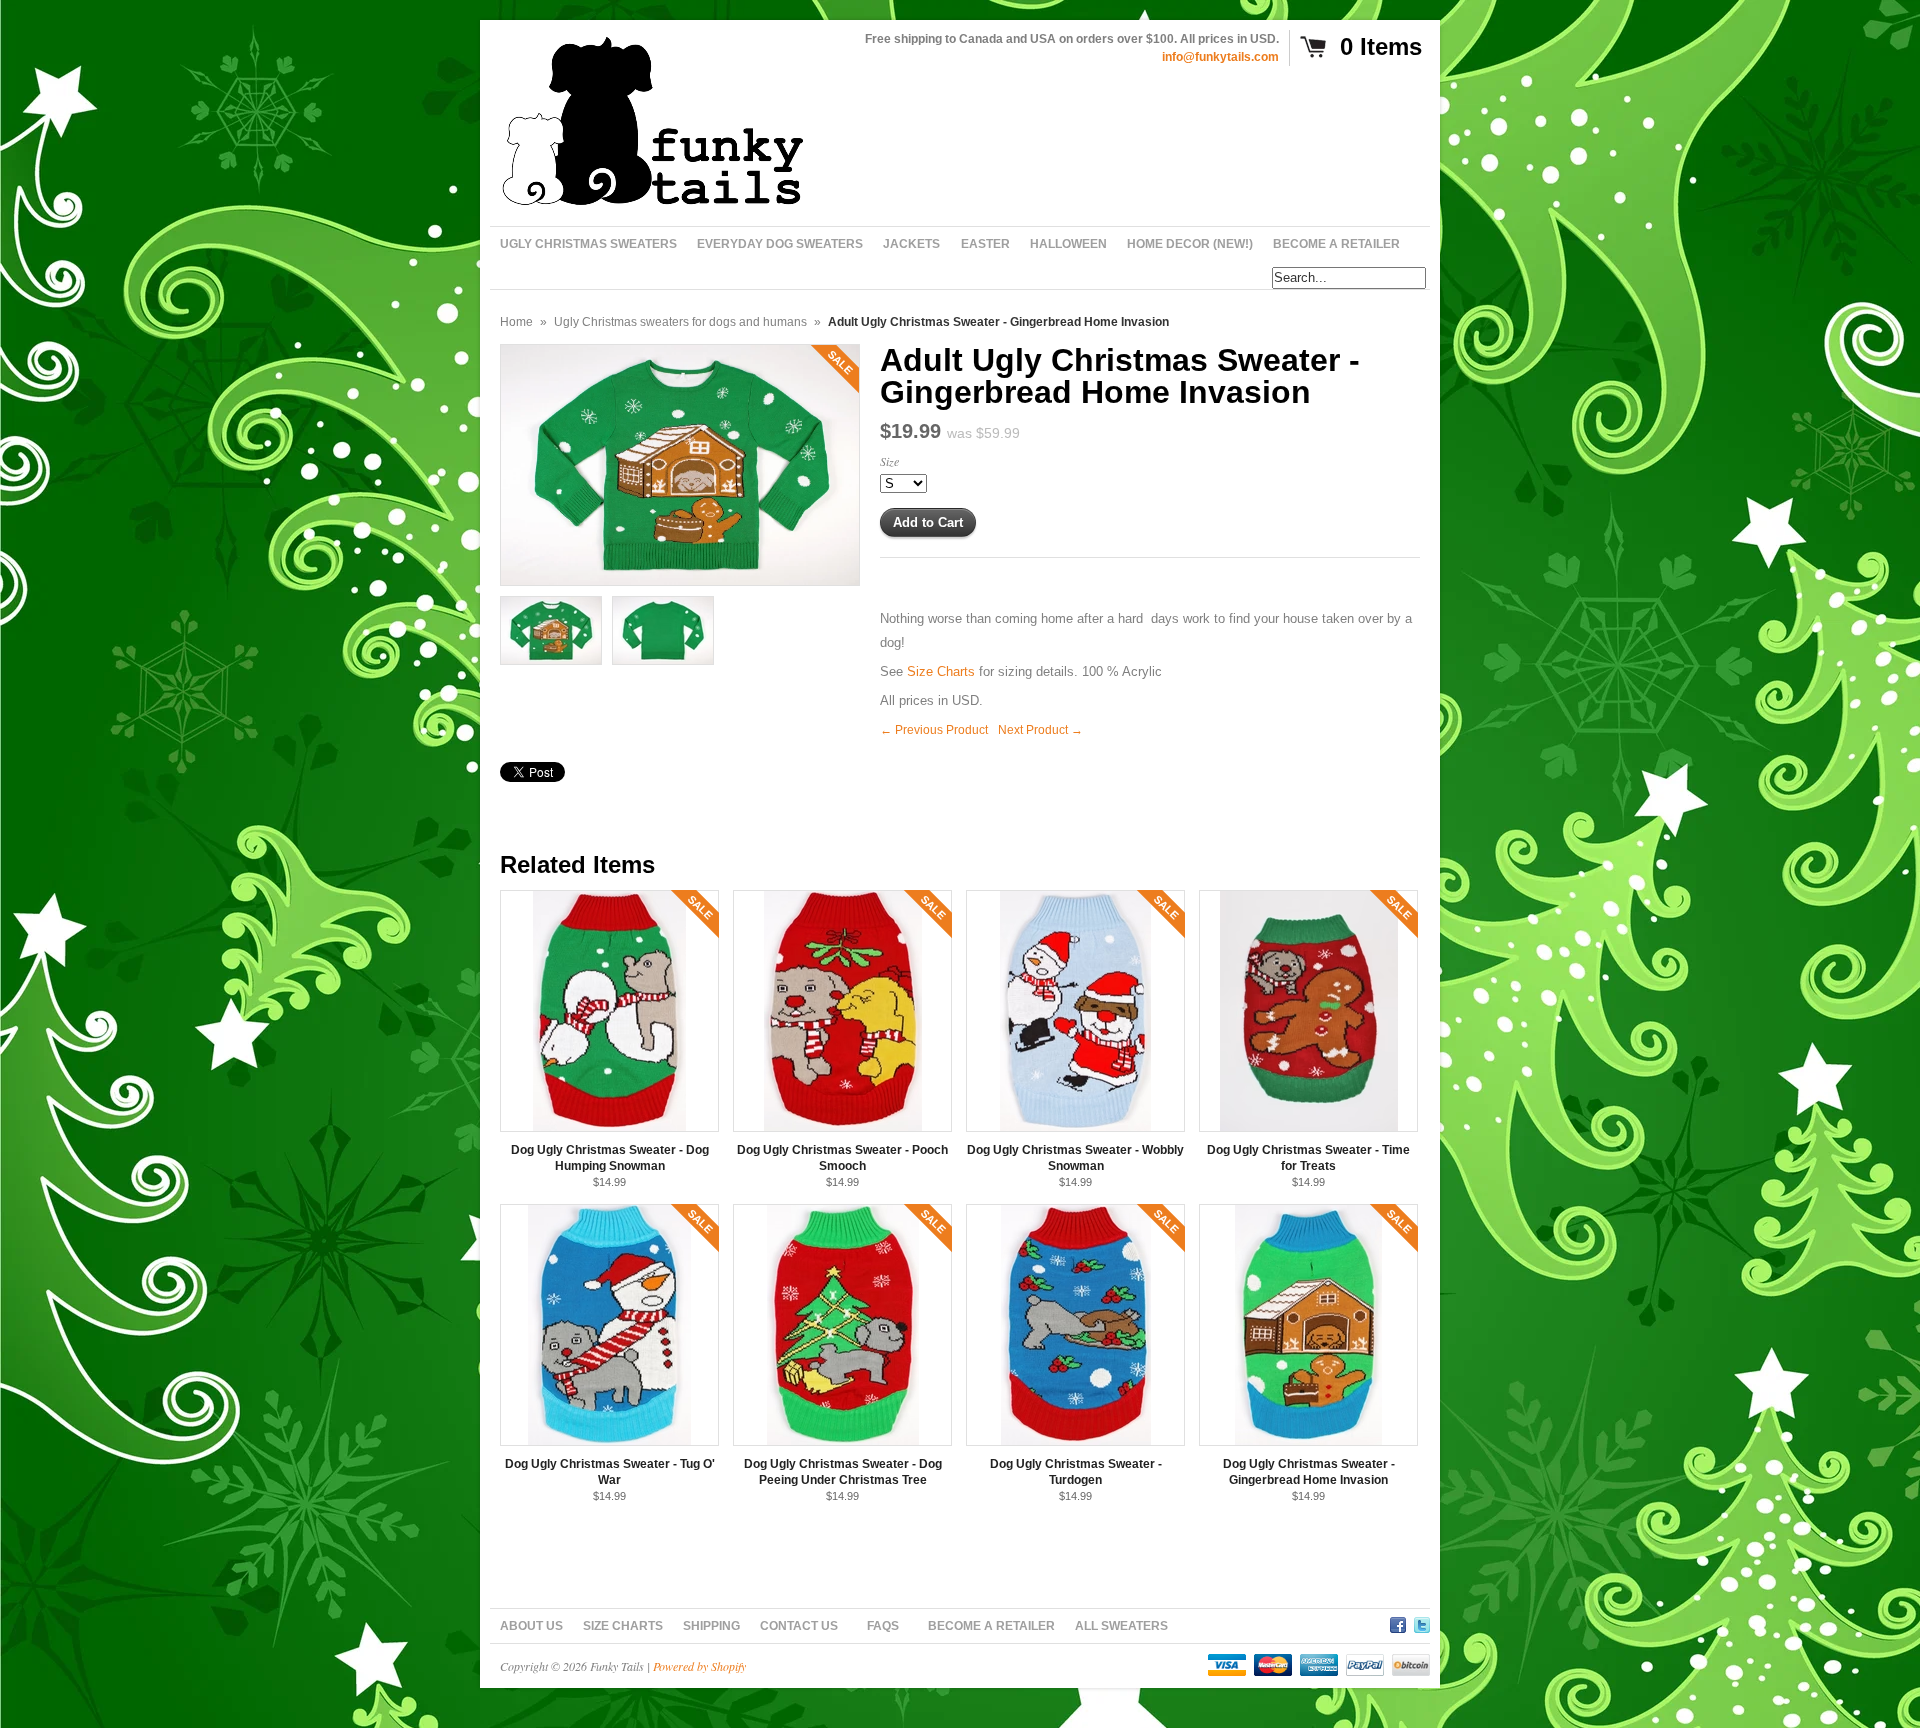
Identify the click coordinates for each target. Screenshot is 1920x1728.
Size (889, 461)
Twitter (1422, 1622)
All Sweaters (1121, 1626)
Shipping (711, 1626)
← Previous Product (934, 730)
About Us (531, 1626)
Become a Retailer (991, 1626)
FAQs (883, 1626)
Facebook (1398, 1622)
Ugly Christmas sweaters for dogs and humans (680, 322)
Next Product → (1040, 730)
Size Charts (941, 671)
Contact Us (799, 1626)
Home (516, 322)
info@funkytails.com (1220, 57)
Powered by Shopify (699, 1666)
